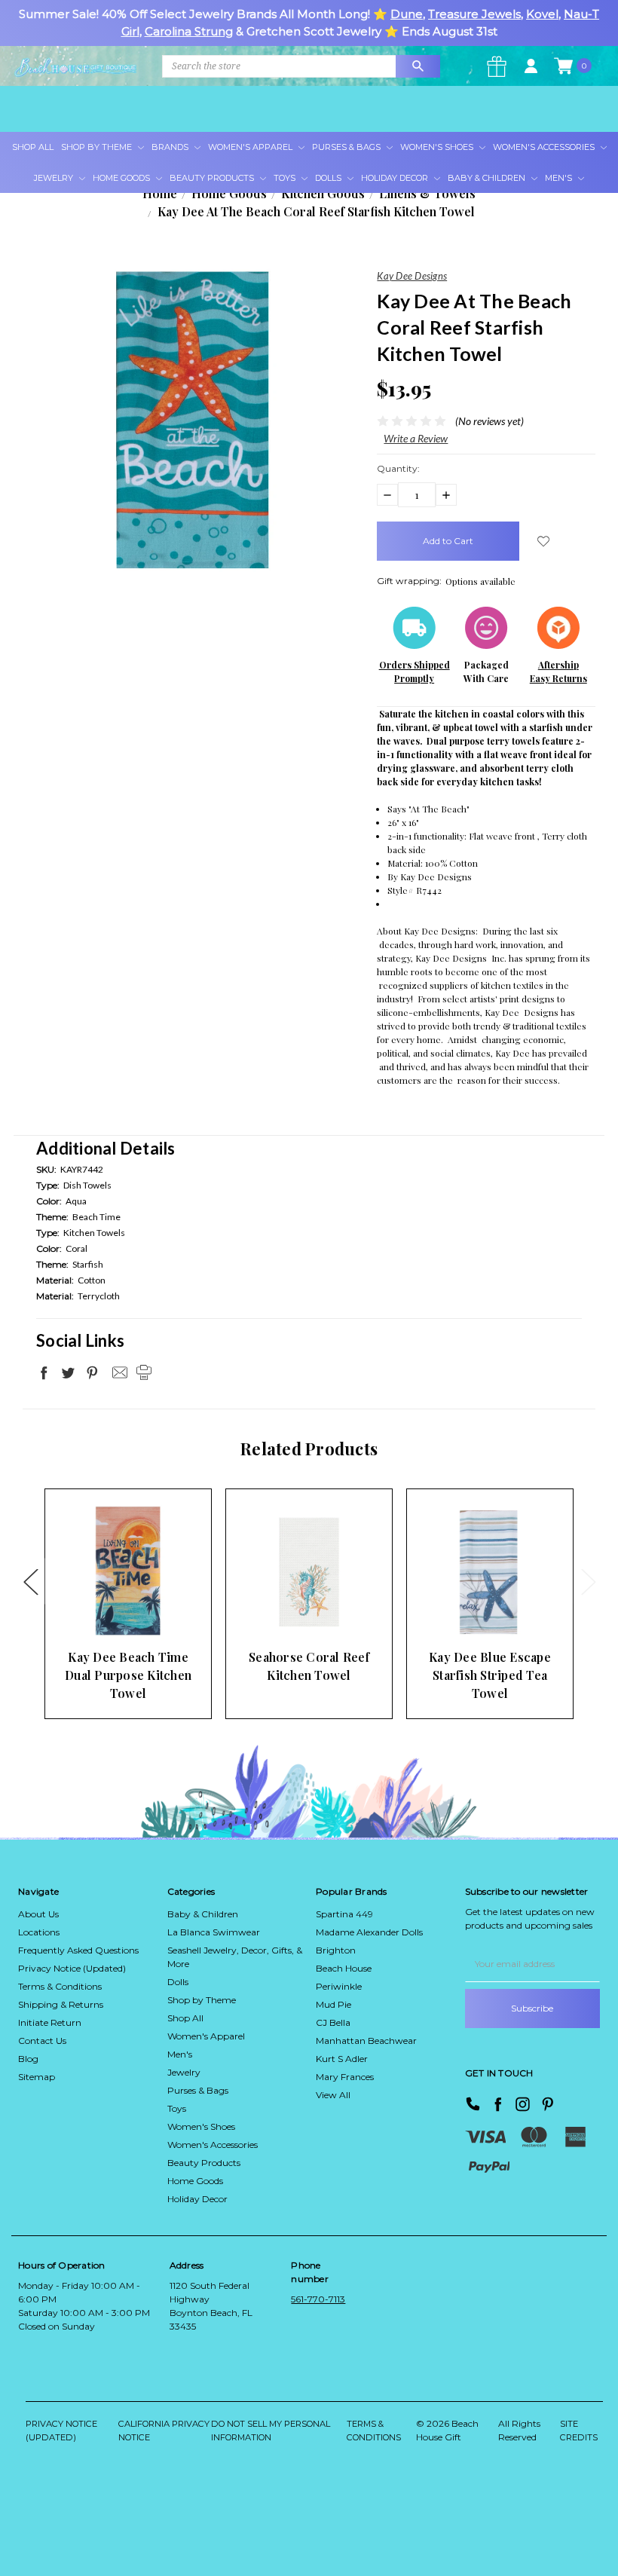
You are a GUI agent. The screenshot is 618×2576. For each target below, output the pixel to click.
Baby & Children (488, 178)
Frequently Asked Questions (78, 1950)
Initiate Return (50, 2022)
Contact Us (42, 2041)
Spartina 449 (344, 1914)
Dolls (329, 178)
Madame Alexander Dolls (369, 1932)
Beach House (344, 1968)
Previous (30, 1581)
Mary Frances (345, 2077)
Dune (407, 14)
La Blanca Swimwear (214, 1932)
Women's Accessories (545, 147)
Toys (286, 178)
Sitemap (37, 2077)
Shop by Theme (202, 2000)
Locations (39, 1932)
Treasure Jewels (474, 14)
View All (333, 2095)
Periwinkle (339, 1986)
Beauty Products (213, 178)
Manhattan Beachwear (366, 2041)
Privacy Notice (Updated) (72, 1968)
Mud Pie (333, 2004)
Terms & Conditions (60, 1986)
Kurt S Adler (342, 2059)
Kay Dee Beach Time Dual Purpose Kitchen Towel (128, 1675)
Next (588, 1581)
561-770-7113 (318, 2299)
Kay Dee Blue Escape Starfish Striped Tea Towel (490, 1675)
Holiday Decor (396, 178)
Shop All (33, 147)
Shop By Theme (98, 147)
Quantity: (398, 468)
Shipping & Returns (61, 2004)
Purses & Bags (347, 147)
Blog (28, 2059)
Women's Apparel (251, 147)
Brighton (336, 1950)
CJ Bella (333, 2022)
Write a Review (416, 438)
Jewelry (55, 178)
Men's (560, 178)
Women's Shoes (438, 147)
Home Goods (122, 178)
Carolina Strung (189, 31)
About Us (38, 1914)
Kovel (542, 14)
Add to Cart (105, 1612)
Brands (171, 147)
